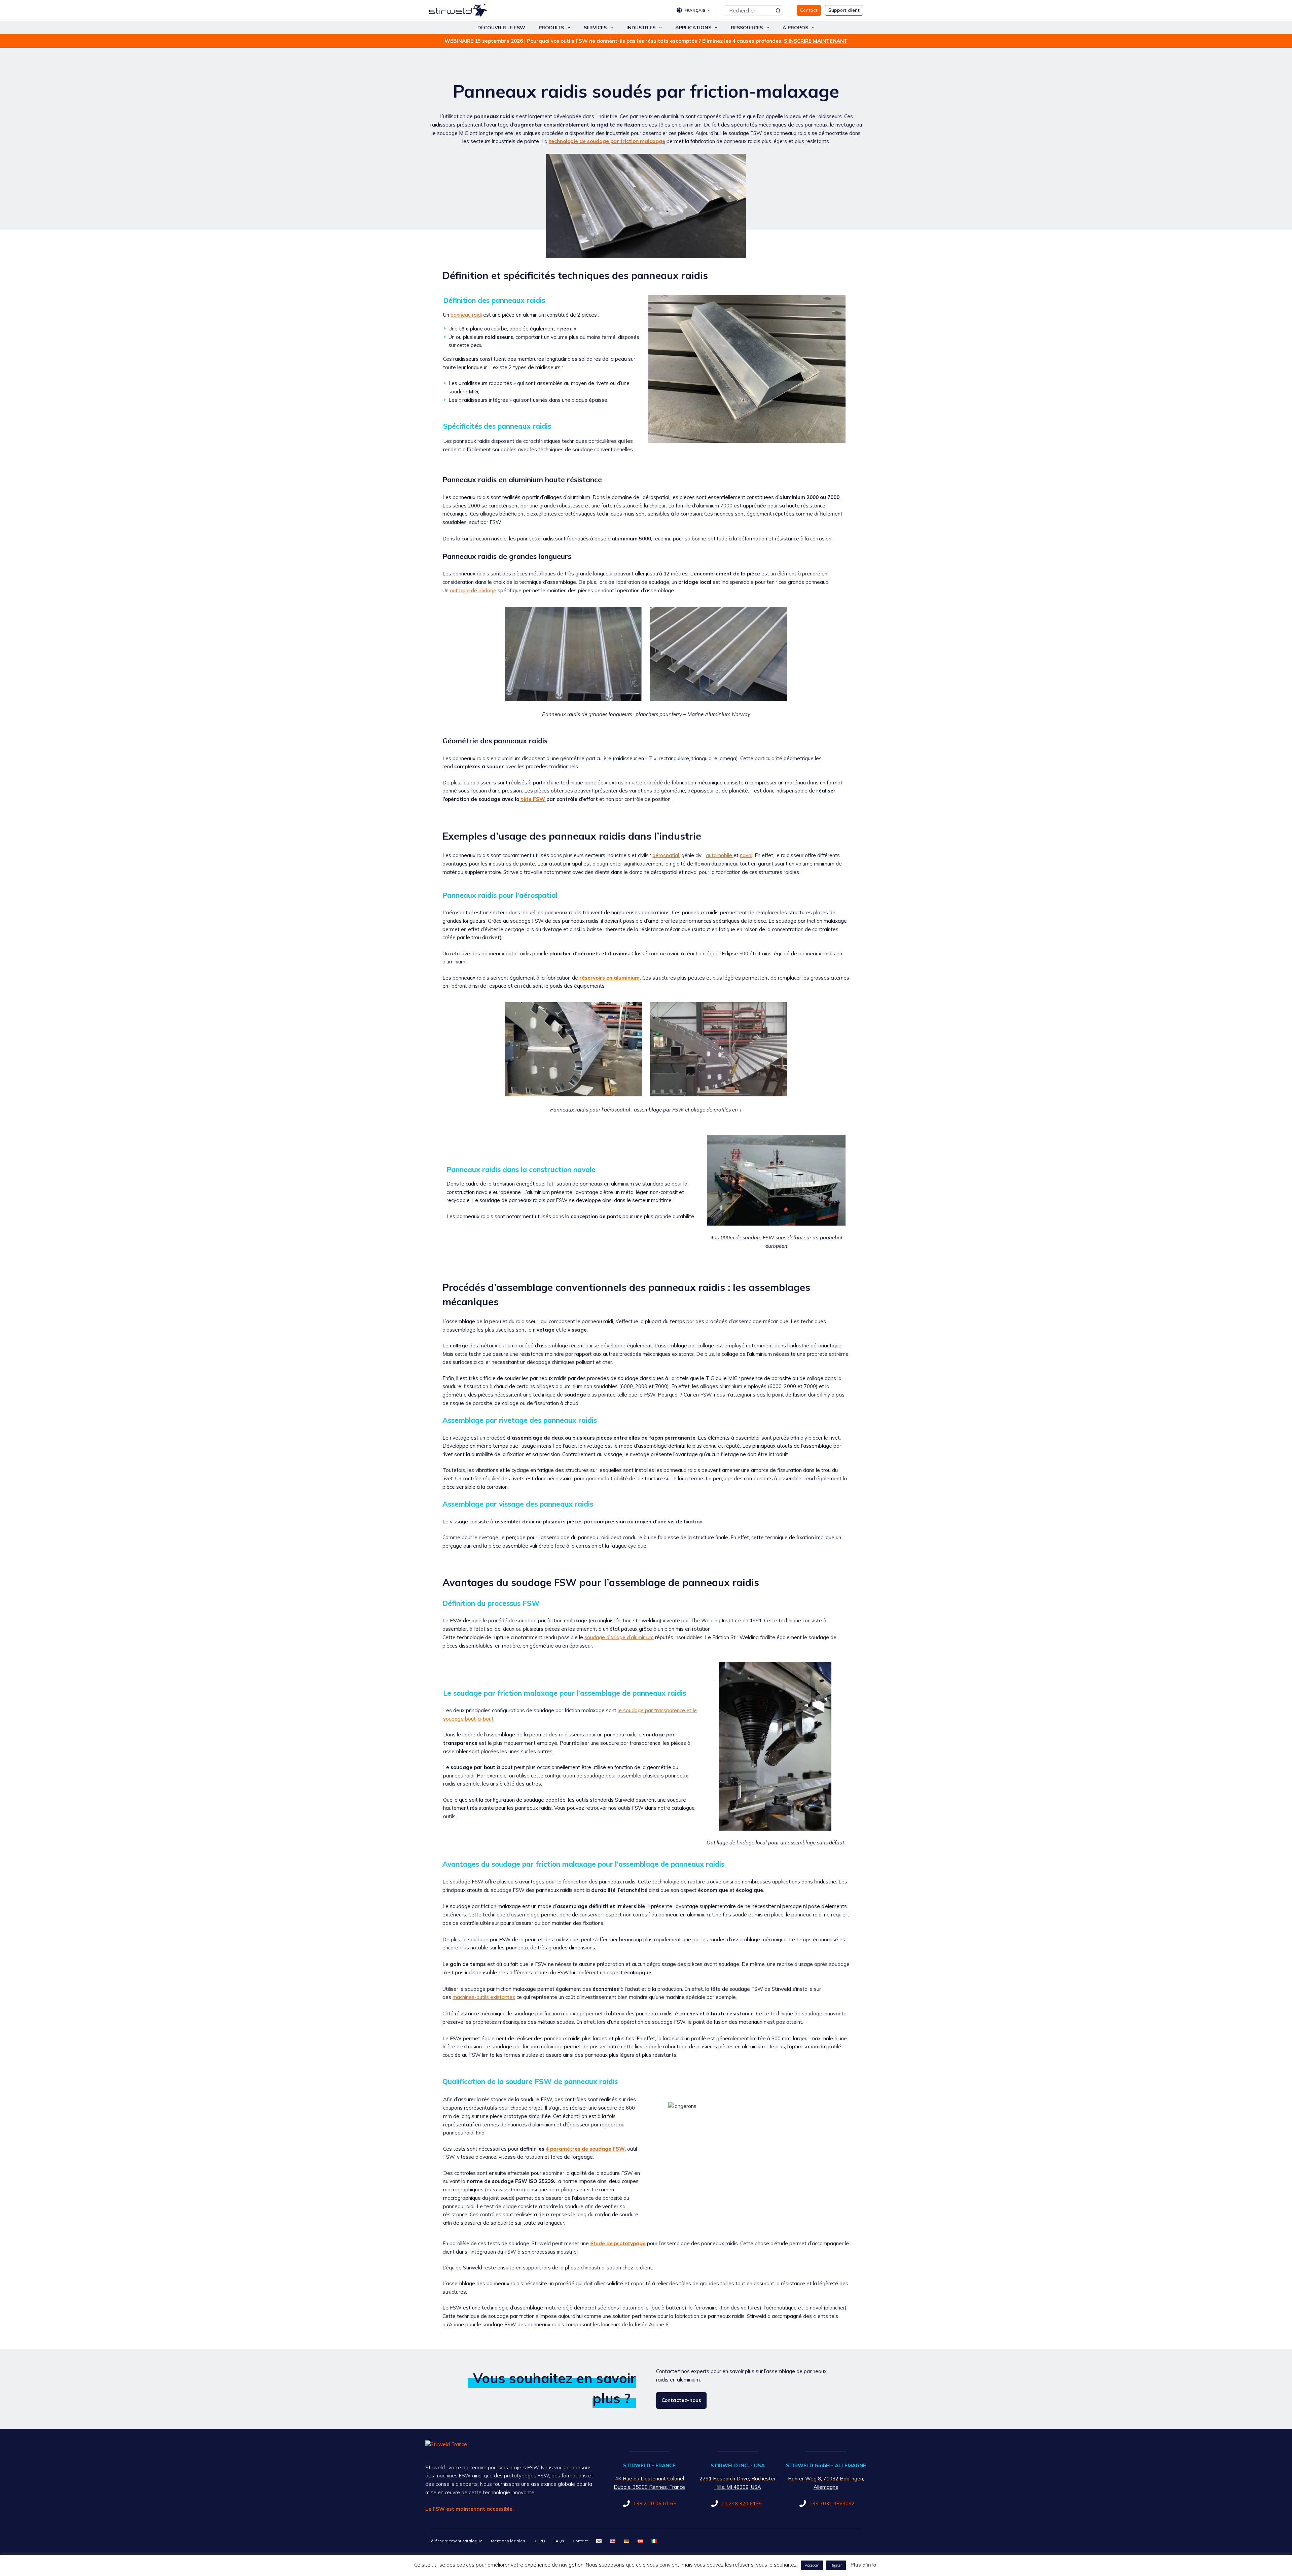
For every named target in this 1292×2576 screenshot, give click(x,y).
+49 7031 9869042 (832, 2503)
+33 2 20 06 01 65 (655, 2503)
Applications (693, 28)
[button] (697, 10)
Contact (580, 2541)
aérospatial (666, 855)
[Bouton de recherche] (778, 10)
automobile (719, 855)
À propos (795, 28)
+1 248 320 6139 (742, 2503)
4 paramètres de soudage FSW (585, 2149)
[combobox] (749, 10)
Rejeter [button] (836, 2565)
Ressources (747, 28)
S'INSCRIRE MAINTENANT (816, 41)
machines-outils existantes (484, 1997)
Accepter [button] (812, 2565)
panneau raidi (466, 315)
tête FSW (533, 799)
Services (595, 28)
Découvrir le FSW (501, 28)
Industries (641, 28)
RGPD (539, 2541)
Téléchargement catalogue (456, 2541)
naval (746, 855)
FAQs (559, 2541)
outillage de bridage (473, 590)
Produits (551, 28)
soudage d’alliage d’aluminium (619, 1637)
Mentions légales (508, 2541)
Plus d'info (863, 2565)
